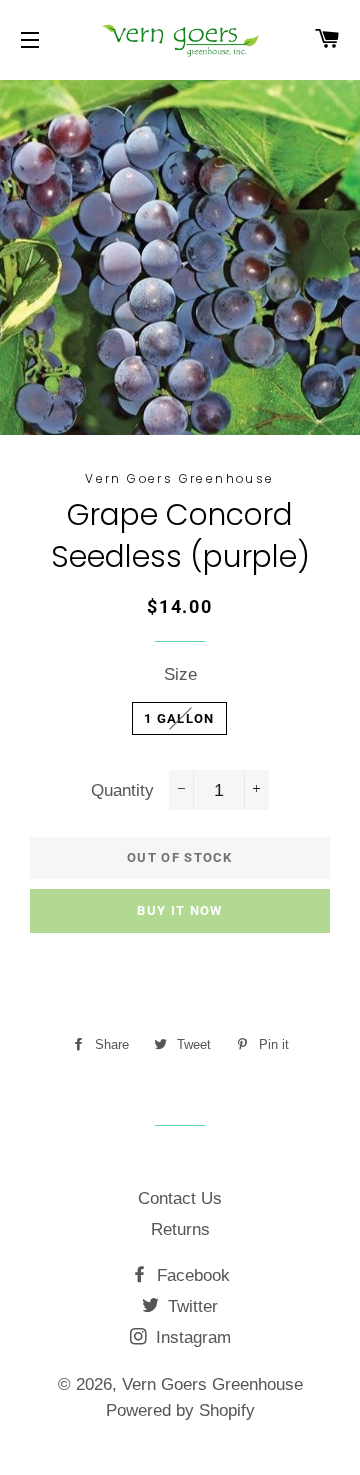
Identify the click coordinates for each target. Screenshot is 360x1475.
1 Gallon (179, 718)
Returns (180, 1229)
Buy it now (179, 910)
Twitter (190, 1306)
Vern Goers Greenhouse (212, 1384)
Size (180, 674)
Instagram (191, 1337)
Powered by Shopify (180, 1410)
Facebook (191, 1275)
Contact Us (180, 1198)
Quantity (122, 790)
